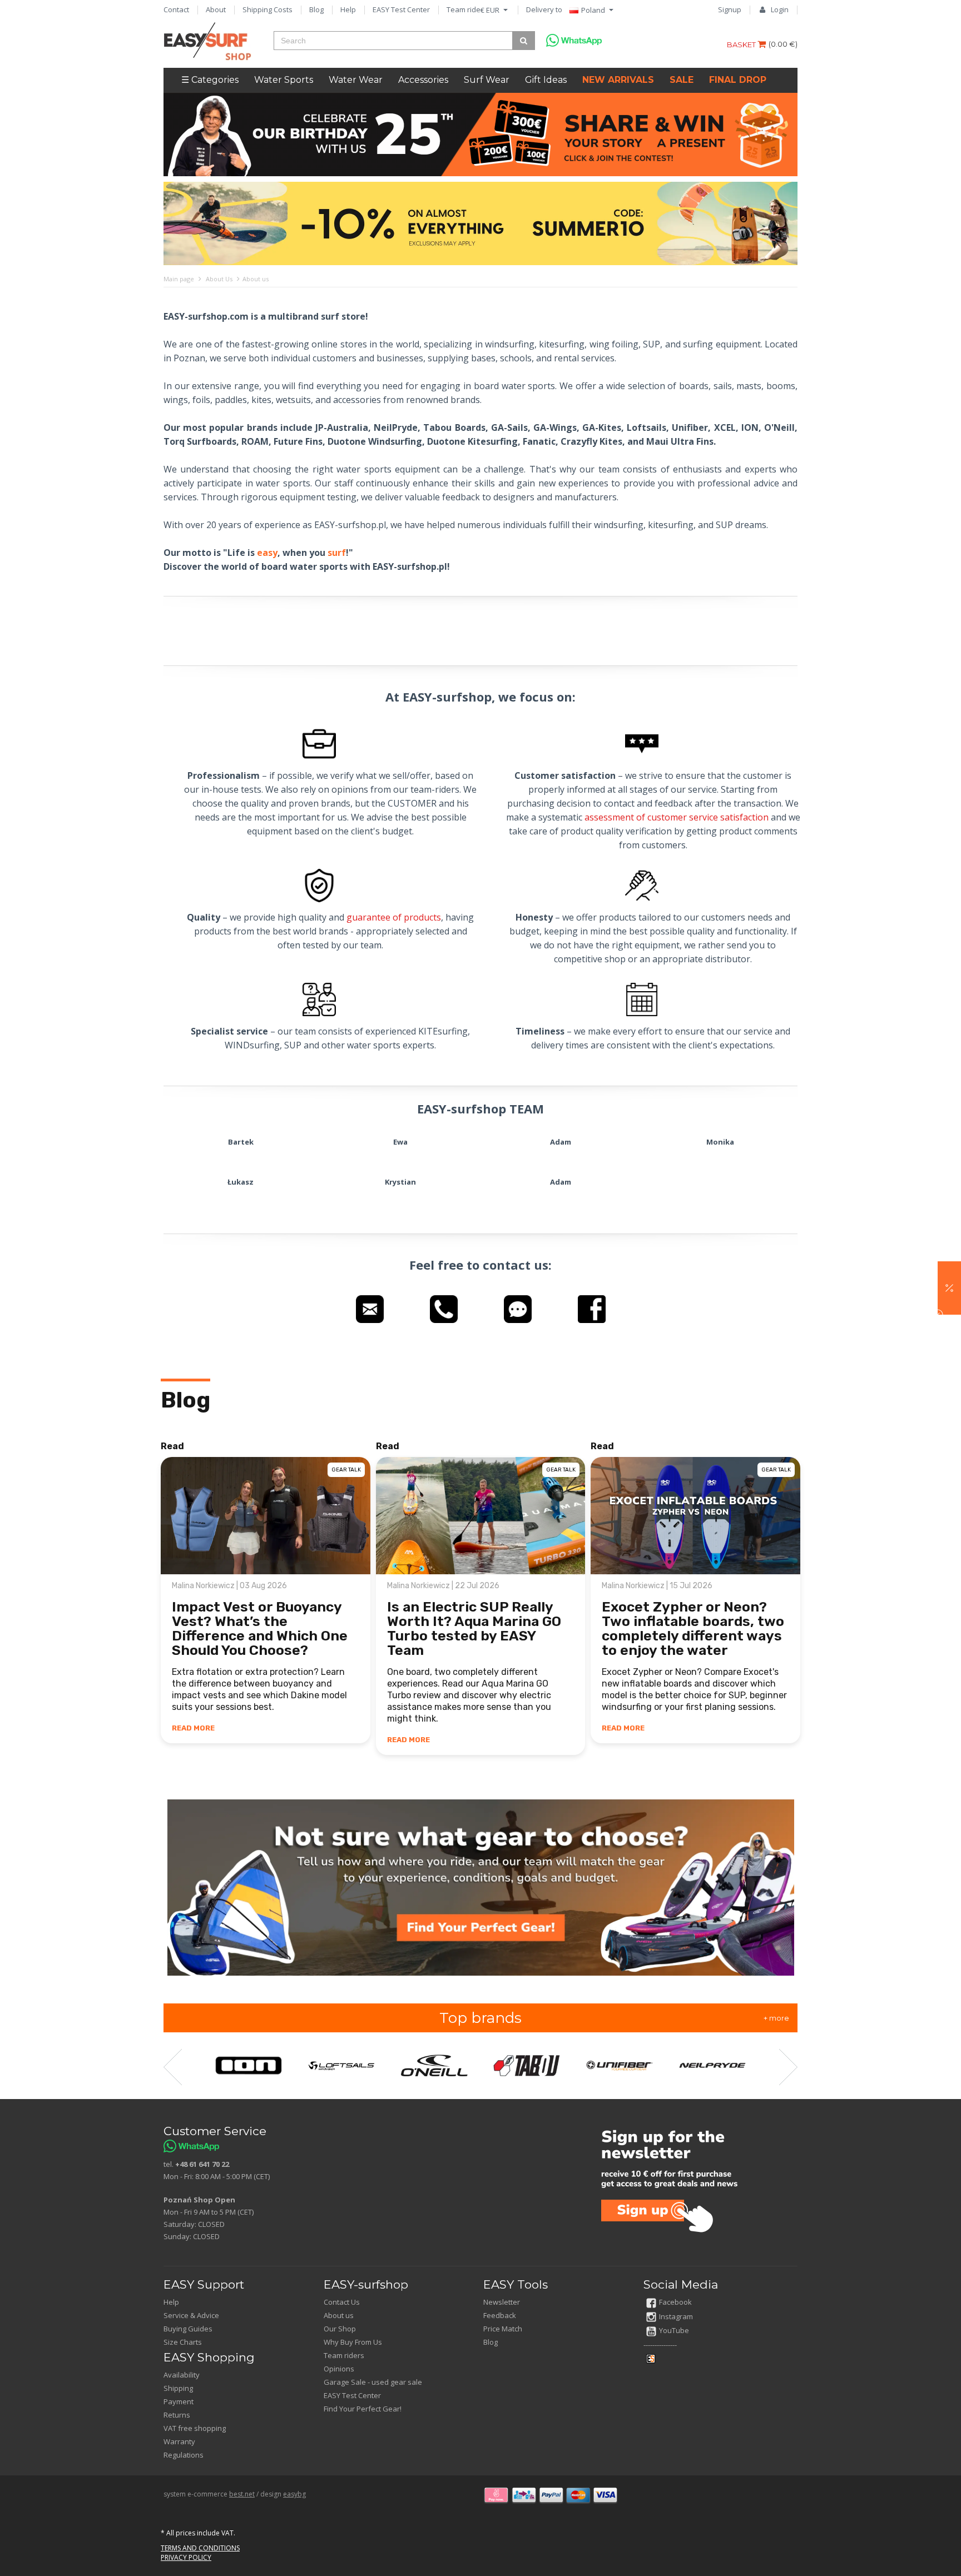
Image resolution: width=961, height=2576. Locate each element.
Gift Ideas (546, 80)
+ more (776, 2018)
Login (780, 9)
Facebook (675, 2302)
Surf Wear (487, 80)
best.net (242, 2494)
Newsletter (502, 2302)
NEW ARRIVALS (618, 80)
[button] (949, 1288)
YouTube (674, 2330)
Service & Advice (191, 2315)
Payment (179, 2401)
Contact (176, 9)
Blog (316, 9)
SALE (682, 80)
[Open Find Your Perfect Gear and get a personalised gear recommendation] (481, 1887)
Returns (177, 2415)
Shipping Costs (268, 9)
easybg (294, 2494)
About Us (219, 279)
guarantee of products (394, 917)
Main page (179, 279)
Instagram (676, 2316)
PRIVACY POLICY (186, 2557)
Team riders (467, 9)
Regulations (184, 2455)
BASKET (742, 44)
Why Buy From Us (353, 2342)
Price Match (503, 2329)
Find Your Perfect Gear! (363, 2409)
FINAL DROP (738, 80)
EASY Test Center (401, 9)
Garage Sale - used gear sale (373, 2382)
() (783, 44)
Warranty (179, 2441)
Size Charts (183, 2342)
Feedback (500, 2315)
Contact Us (342, 2302)
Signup (730, 9)
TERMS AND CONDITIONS (200, 2548)
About (216, 9)
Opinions (339, 2369)
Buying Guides (188, 2329)
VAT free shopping (195, 2428)
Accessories (423, 80)
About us (339, 2315)
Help (348, 9)
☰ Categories (210, 80)
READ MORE (193, 1728)
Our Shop (340, 2329)
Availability (182, 2375)
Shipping (178, 2388)
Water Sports (284, 80)
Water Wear (356, 80)
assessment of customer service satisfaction (677, 817)
